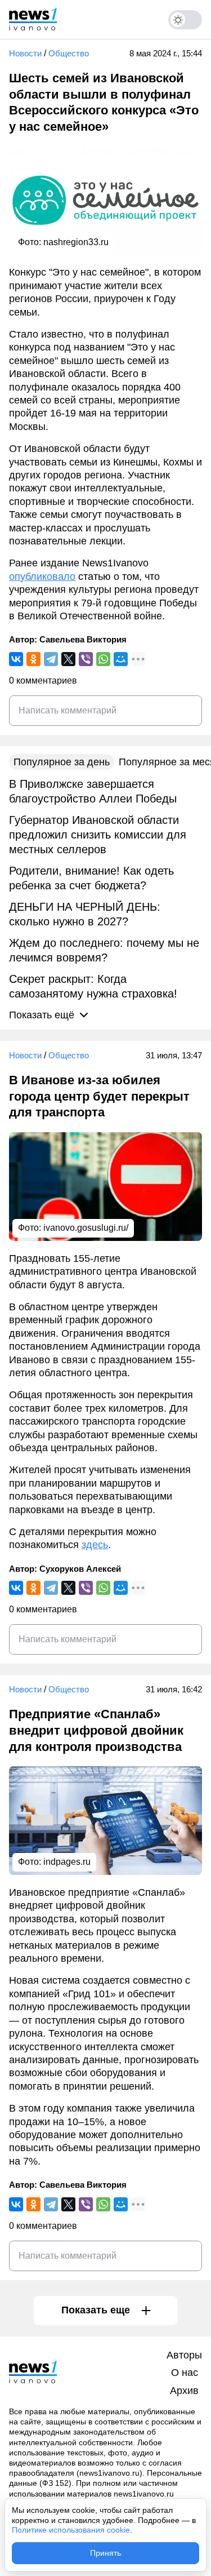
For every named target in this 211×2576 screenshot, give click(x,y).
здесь (95, 1545)
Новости (25, 53)
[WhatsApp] (103, 659)
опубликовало (42, 577)
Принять (105, 2553)
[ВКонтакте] (16, 659)
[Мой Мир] (121, 659)
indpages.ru (67, 1862)
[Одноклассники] (33, 659)
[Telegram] (51, 659)
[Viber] (86, 659)
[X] (68, 659)
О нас (185, 2373)
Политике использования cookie (71, 2530)
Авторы (184, 2355)
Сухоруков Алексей (80, 1569)
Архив (184, 2391)
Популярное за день (62, 762)
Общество (69, 53)
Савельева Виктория (83, 639)
